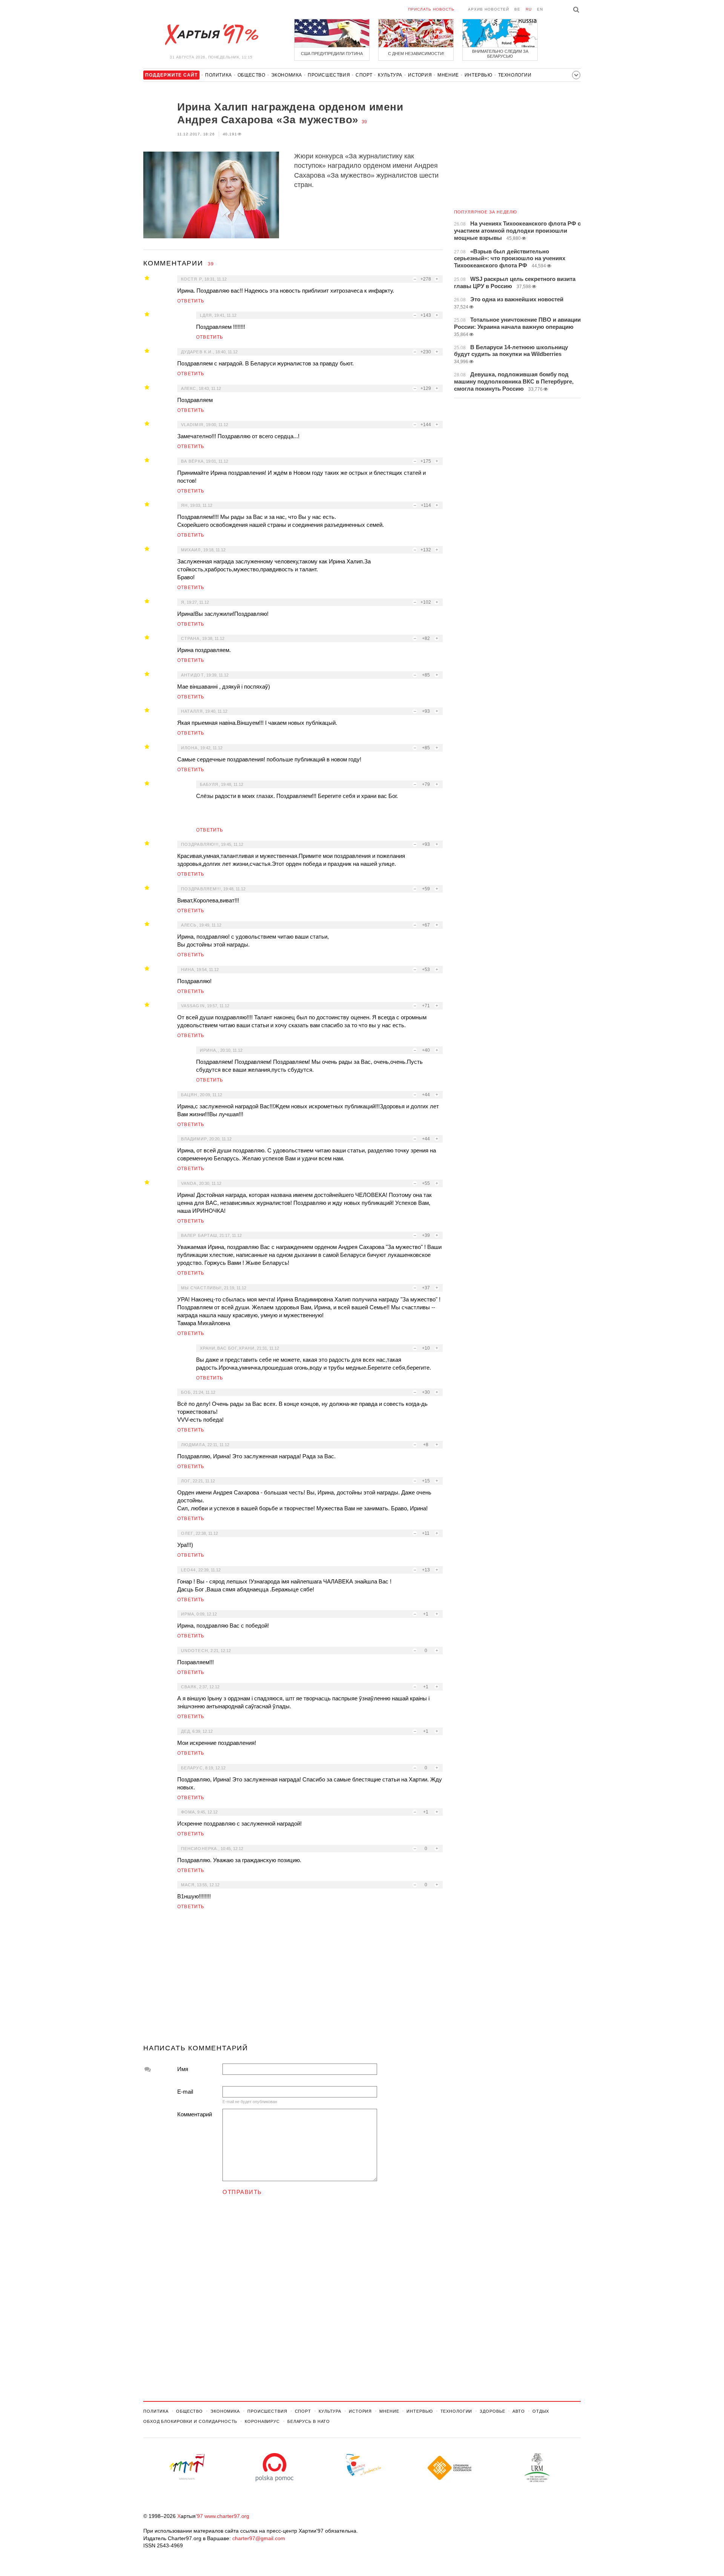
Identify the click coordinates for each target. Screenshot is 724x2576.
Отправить (242, 2192)
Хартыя (211, 35)
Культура (390, 75)
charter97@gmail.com (259, 2538)
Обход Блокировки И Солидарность (190, 2421)
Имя (183, 2069)
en (540, 9)
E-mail (185, 2092)
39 (364, 122)
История (420, 75)
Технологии (515, 75)
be (517, 9)
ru (529, 9)
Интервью (479, 75)
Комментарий (195, 2114)
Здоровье (492, 2411)
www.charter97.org (227, 2516)
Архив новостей (489, 9)
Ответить (191, 301)
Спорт (364, 75)
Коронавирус (262, 2421)
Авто (519, 2411)
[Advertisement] (293, 1980)
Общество (252, 75)
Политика (219, 75)
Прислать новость (431, 9)
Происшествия (329, 75)
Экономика (287, 75)
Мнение (448, 75)
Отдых (541, 2411)
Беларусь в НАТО (309, 2421)
